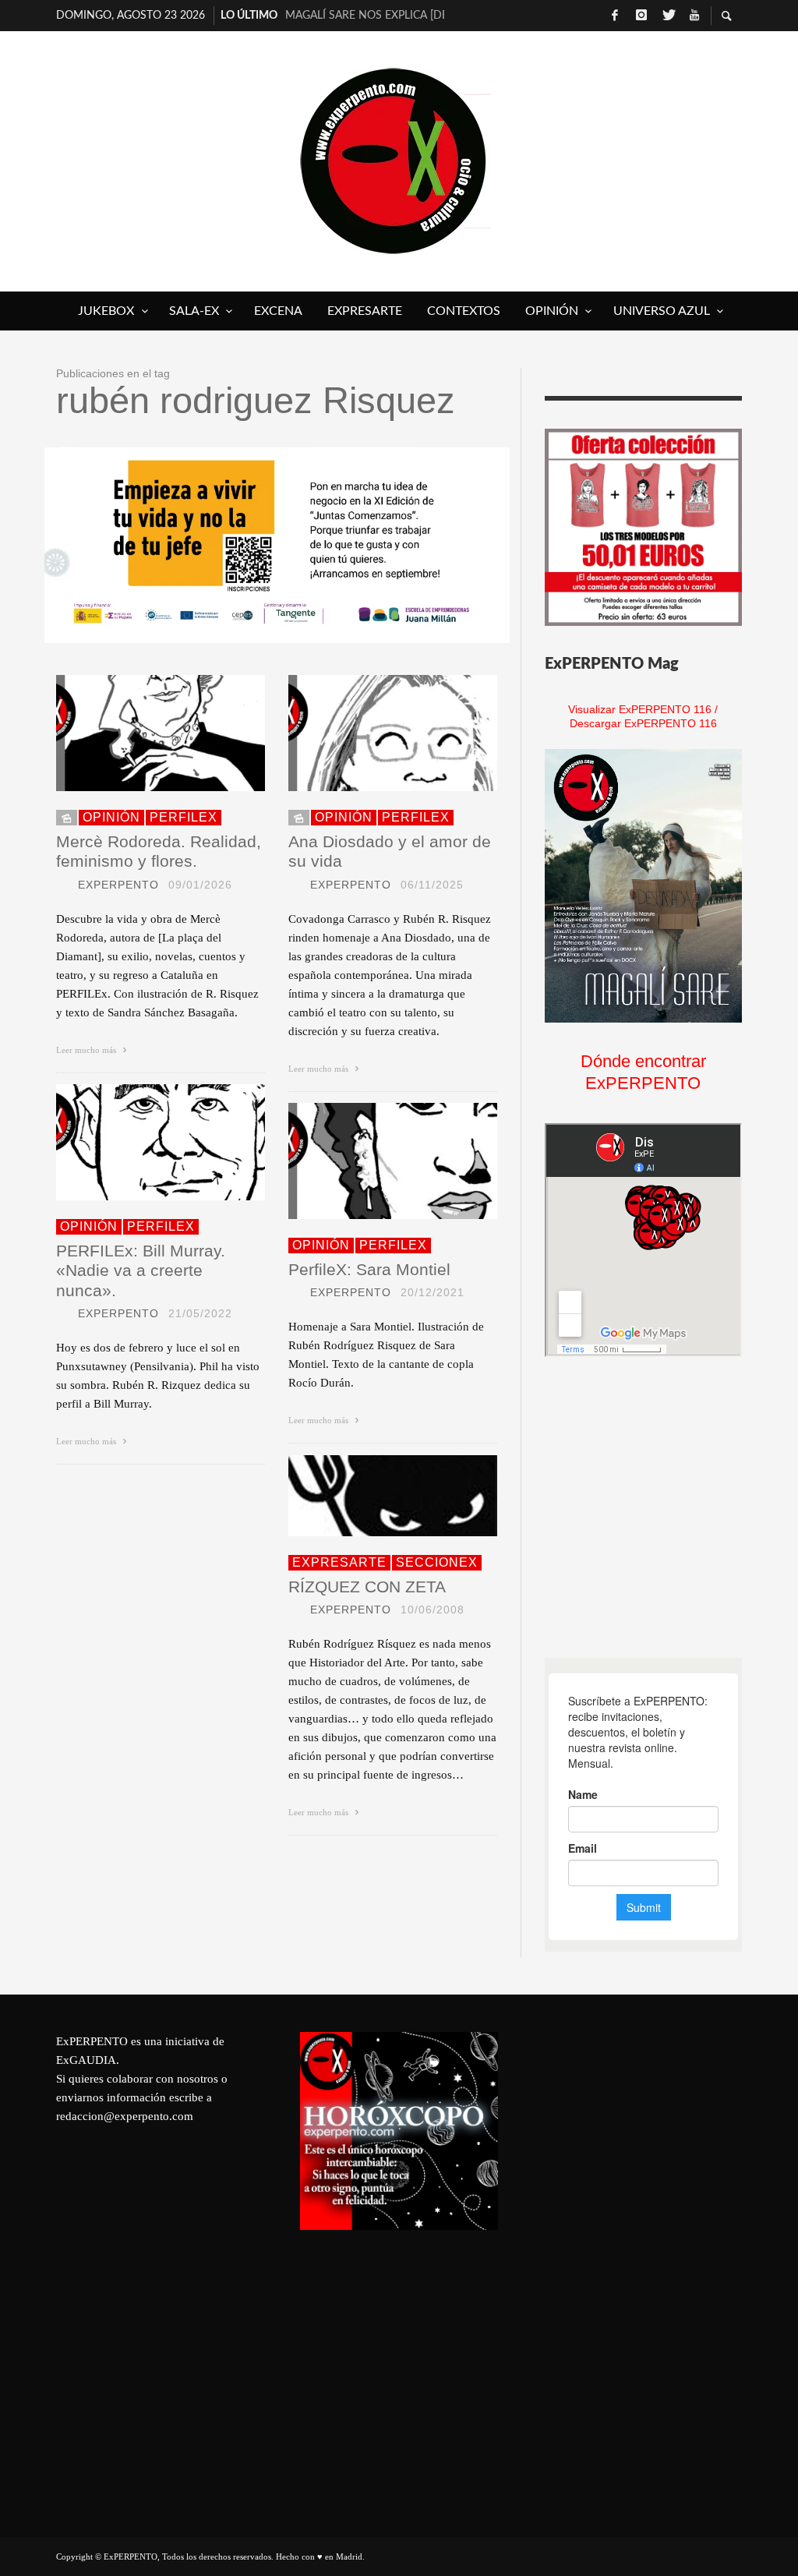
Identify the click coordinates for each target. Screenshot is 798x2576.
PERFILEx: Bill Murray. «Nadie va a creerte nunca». (141, 1270)
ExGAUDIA (86, 2060)
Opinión (111, 817)
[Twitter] (668, 16)
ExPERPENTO (118, 885)
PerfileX (184, 817)
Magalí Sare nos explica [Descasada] (365, 16)
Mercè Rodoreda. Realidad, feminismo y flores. (159, 851)
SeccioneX (437, 1562)
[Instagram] (641, 16)
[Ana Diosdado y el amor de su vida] (368, 733)
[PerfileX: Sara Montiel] (368, 1161)
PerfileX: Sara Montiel (369, 1269)
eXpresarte (339, 1562)
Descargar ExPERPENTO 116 (643, 723)
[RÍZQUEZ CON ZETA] (368, 1496)
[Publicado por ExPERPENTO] (62, 885)
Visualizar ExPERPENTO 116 (640, 709)
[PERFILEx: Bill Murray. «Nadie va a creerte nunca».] (136, 1143)
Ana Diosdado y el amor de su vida (390, 851)
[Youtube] (694, 16)
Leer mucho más (87, 1050)
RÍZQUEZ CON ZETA (367, 1587)
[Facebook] (615, 16)
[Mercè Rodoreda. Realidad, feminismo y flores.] (136, 733)
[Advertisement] (662, 1507)
